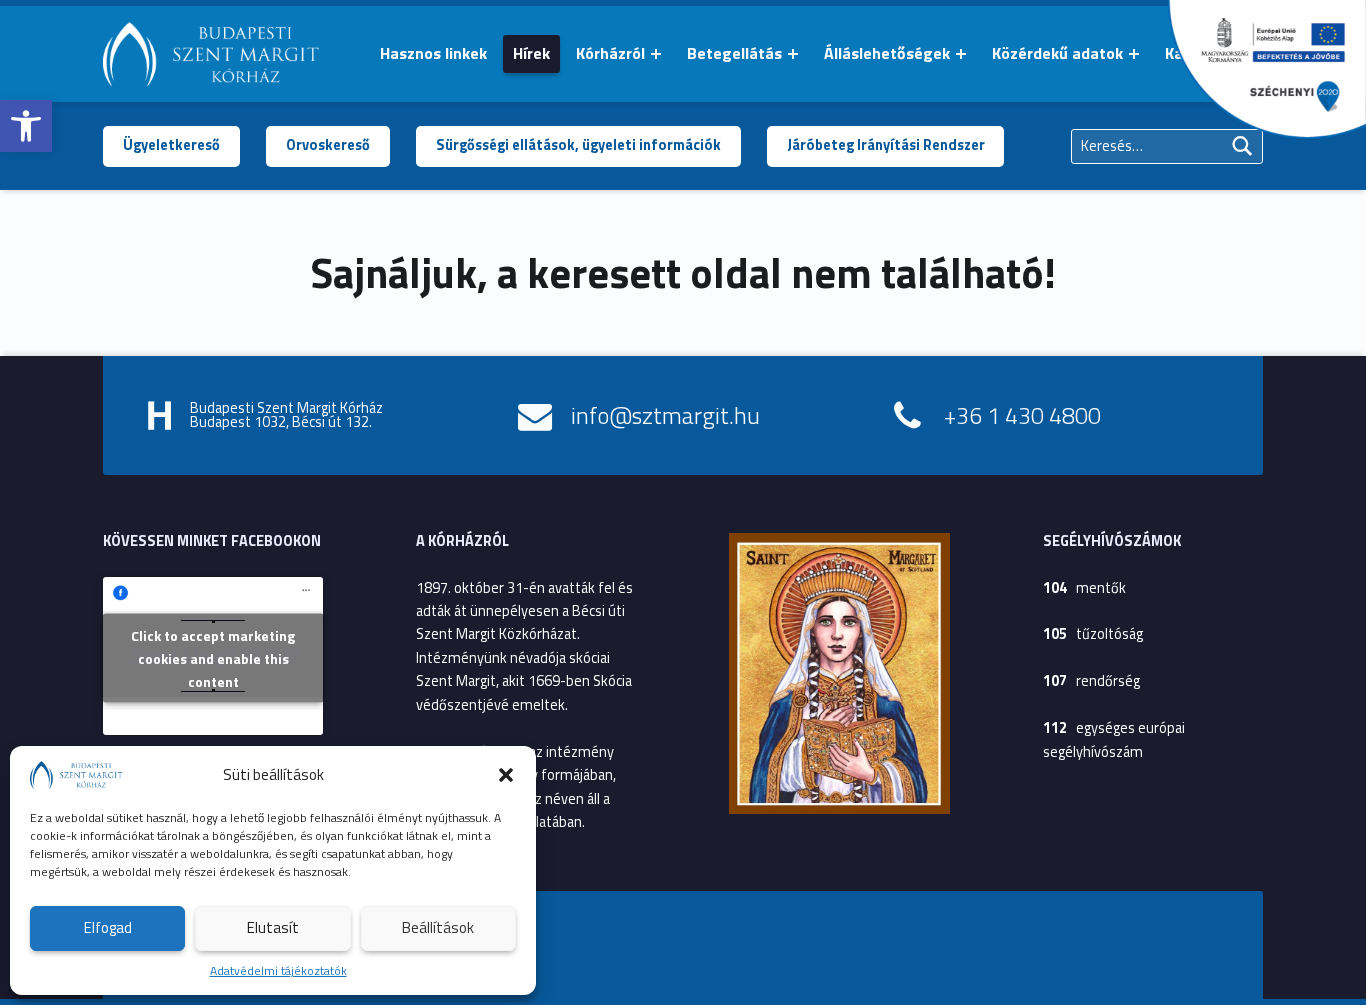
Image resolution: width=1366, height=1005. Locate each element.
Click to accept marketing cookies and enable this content (213, 657)
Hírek (531, 53)
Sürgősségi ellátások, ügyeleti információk (578, 145)
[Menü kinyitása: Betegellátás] (793, 54)
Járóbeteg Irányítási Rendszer (886, 145)
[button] (26, 126)
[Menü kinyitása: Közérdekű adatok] (1134, 54)
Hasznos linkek (433, 53)
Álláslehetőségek (887, 53)
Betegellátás (734, 53)
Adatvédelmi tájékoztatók (278, 970)
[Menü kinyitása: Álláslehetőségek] (961, 54)
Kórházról (610, 53)
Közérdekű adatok (1057, 53)
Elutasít (273, 927)
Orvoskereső (328, 145)
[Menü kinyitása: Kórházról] (656, 54)
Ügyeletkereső (171, 145)
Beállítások (438, 927)
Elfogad (108, 927)
